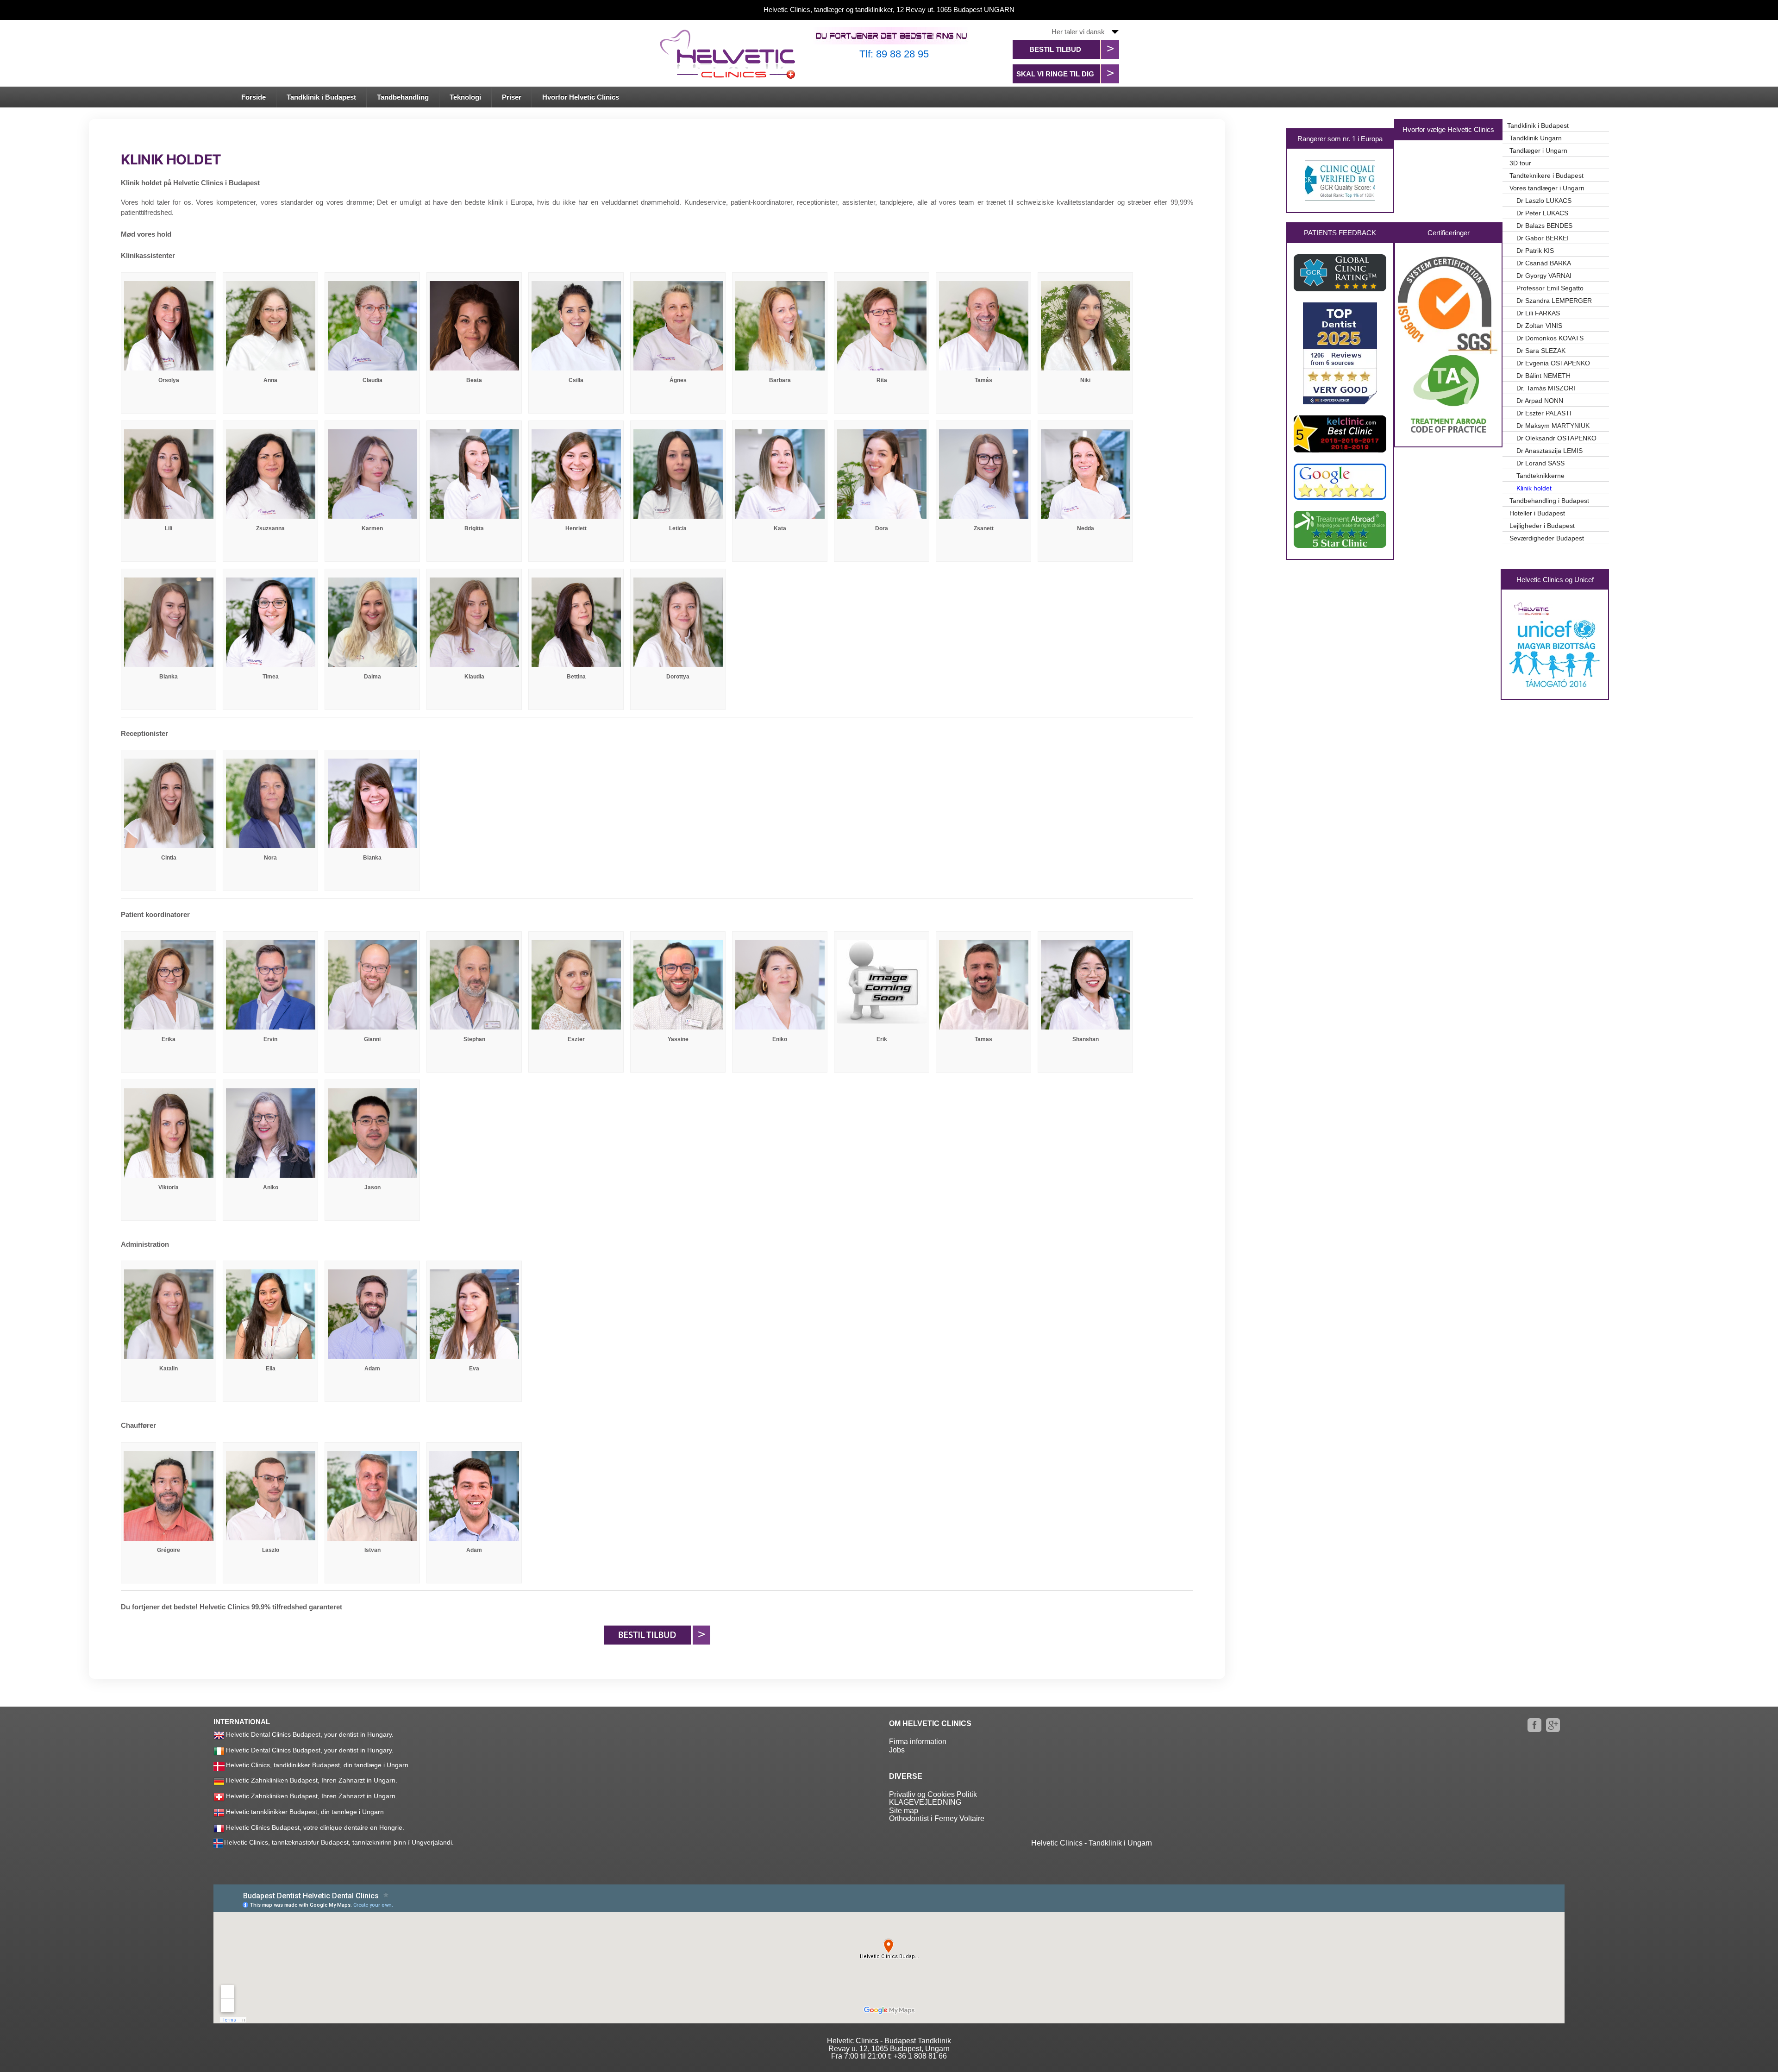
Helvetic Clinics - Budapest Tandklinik (889, 2041)
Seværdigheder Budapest (1547, 538)
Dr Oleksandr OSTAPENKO (1556, 438)
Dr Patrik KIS (1535, 251)
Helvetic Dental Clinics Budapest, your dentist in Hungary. (310, 1734)
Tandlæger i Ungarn (1538, 151)
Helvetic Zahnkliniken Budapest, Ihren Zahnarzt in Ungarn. (312, 1780)
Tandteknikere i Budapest (1546, 176)
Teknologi (465, 97)
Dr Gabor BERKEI (1543, 238)
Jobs (897, 1750)
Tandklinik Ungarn (1536, 138)
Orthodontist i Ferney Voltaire (937, 1818)
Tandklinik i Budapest (321, 97)
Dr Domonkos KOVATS (1550, 338)
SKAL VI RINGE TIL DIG (1055, 74)
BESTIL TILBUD (1055, 49)
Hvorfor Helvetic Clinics (581, 97)
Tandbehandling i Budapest (1549, 501)
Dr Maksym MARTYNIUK (1553, 426)
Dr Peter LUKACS (1542, 213)
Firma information (918, 1742)
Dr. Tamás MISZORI (1546, 388)
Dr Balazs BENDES (1544, 226)
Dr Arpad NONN (1540, 401)
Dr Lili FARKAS (1538, 313)
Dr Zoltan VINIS (1539, 326)
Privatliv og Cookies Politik (933, 1794)
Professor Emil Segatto (1550, 288)
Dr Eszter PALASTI (1544, 413)
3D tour (1520, 163)
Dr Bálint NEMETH (1543, 376)
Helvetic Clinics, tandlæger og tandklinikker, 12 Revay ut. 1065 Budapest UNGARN (889, 9)
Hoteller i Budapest (1537, 513)
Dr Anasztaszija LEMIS (1549, 451)
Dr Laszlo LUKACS (1544, 201)
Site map (904, 1811)
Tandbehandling (403, 97)
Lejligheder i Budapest (1542, 526)
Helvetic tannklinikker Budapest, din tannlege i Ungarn (305, 1811)
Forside (254, 97)
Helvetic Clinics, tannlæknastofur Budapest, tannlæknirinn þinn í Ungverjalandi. (339, 1842)
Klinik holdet (1534, 488)
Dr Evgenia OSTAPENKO (1553, 363)
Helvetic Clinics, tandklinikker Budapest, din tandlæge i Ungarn (317, 1765)
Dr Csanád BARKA (1544, 263)
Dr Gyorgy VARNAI (1544, 276)
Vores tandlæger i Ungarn (1547, 188)
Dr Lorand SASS (1540, 463)
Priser (512, 97)
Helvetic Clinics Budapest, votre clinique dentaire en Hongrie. (315, 1827)
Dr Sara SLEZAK (1541, 351)
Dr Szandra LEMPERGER (1554, 301)
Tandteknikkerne (1540, 476)
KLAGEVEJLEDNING (925, 1802)
